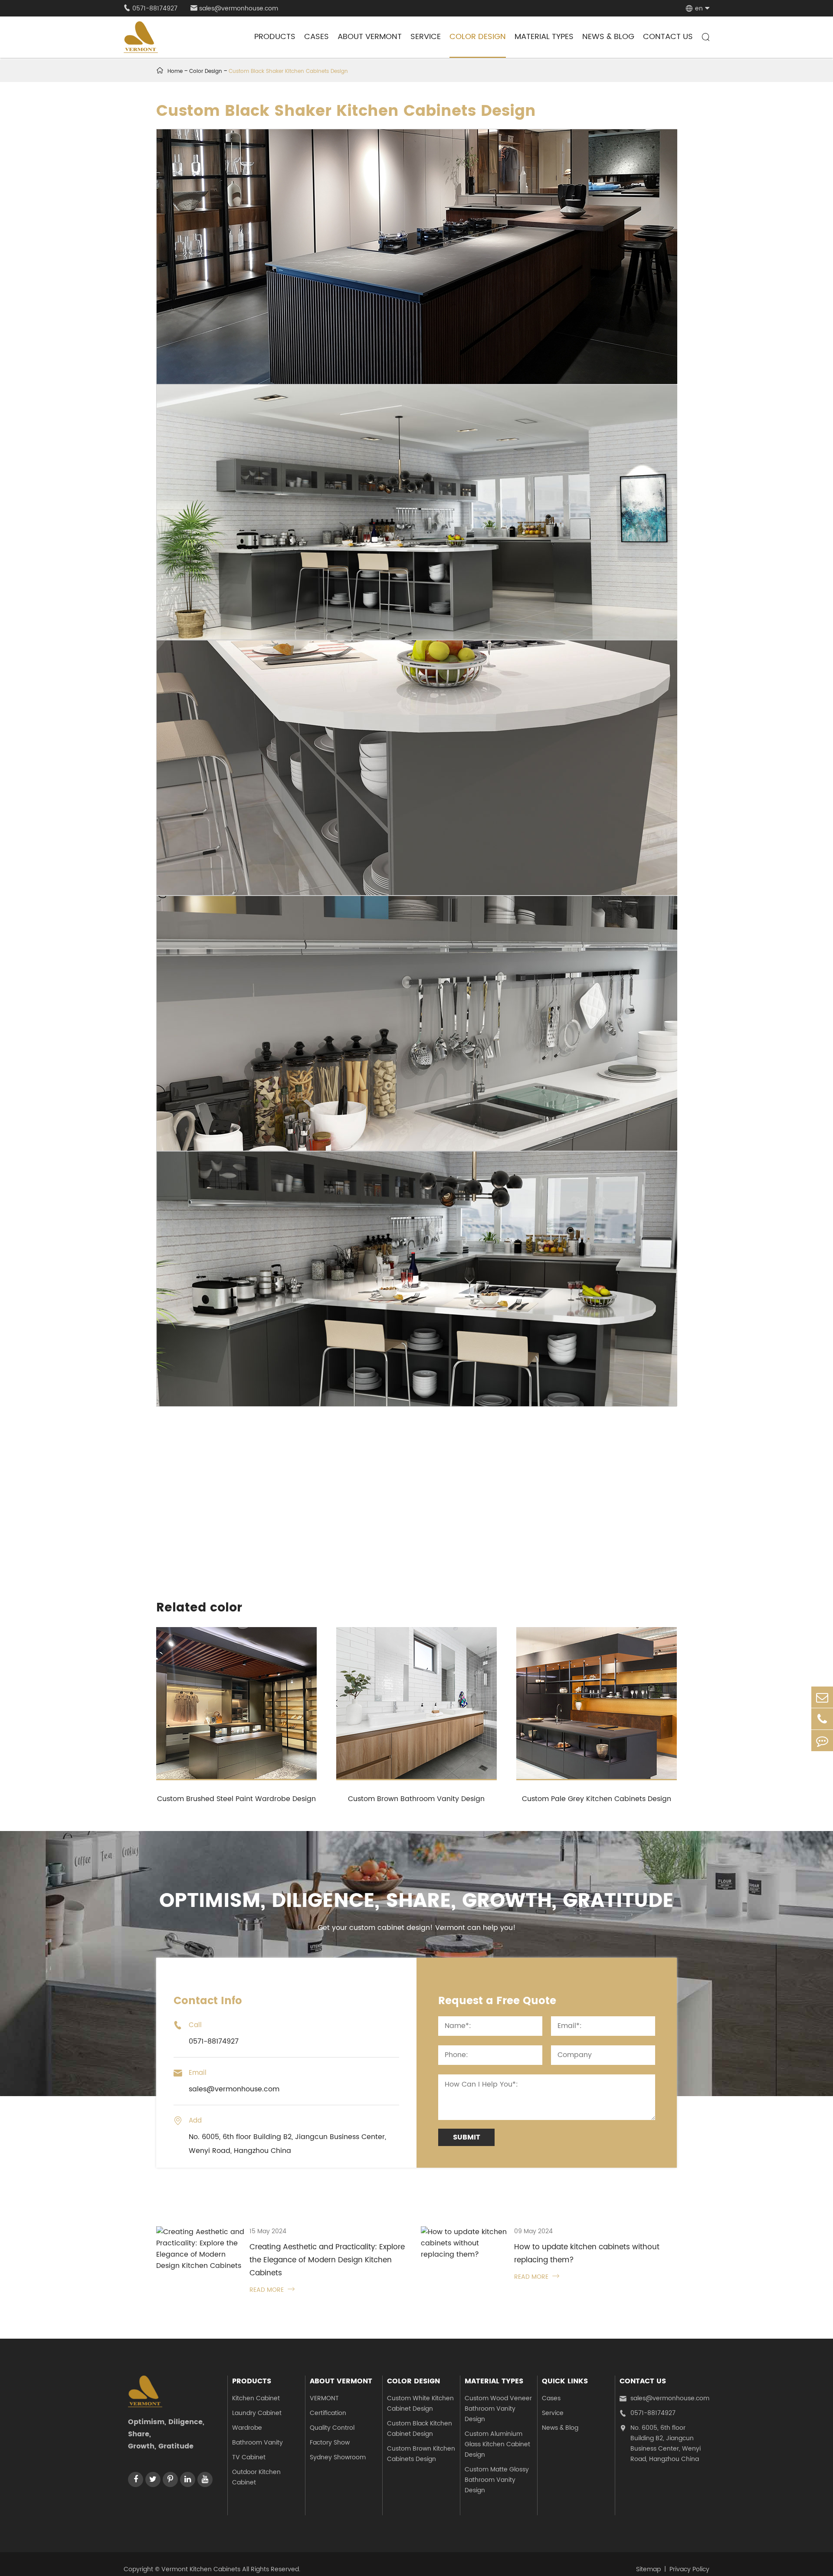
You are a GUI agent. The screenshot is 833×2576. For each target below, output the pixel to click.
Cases (316, 37)
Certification (328, 2413)
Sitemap (648, 2569)
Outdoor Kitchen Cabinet (256, 2477)
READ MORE (272, 2290)
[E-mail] (822, 1697)
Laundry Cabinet (257, 2413)
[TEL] (822, 1719)
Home (175, 71)
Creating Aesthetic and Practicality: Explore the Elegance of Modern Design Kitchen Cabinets (327, 2260)
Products (275, 37)
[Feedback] (822, 1741)
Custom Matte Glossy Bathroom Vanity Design (497, 2480)
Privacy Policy (689, 2569)
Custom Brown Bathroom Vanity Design (416, 1799)
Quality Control (332, 2428)
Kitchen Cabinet (256, 2398)
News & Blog (608, 37)
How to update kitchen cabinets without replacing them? (587, 2254)
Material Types (544, 37)
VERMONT (324, 2398)
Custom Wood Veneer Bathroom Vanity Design (498, 2409)
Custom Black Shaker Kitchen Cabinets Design (288, 71)
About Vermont (370, 37)
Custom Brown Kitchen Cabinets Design (421, 2454)
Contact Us (668, 37)
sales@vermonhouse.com (234, 8)
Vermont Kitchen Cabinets (201, 2569)
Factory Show (330, 2443)
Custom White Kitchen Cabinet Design (420, 2404)
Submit (467, 2137)
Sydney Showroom (338, 2457)
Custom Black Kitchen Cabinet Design (420, 2429)
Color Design (478, 37)
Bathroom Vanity (257, 2443)
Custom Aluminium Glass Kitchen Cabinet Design (497, 2444)
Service (426, 37)
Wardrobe (247, 2428)
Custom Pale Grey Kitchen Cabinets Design (597, 1799)
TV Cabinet (249, 2457)
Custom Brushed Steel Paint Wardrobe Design (236, 1799)
